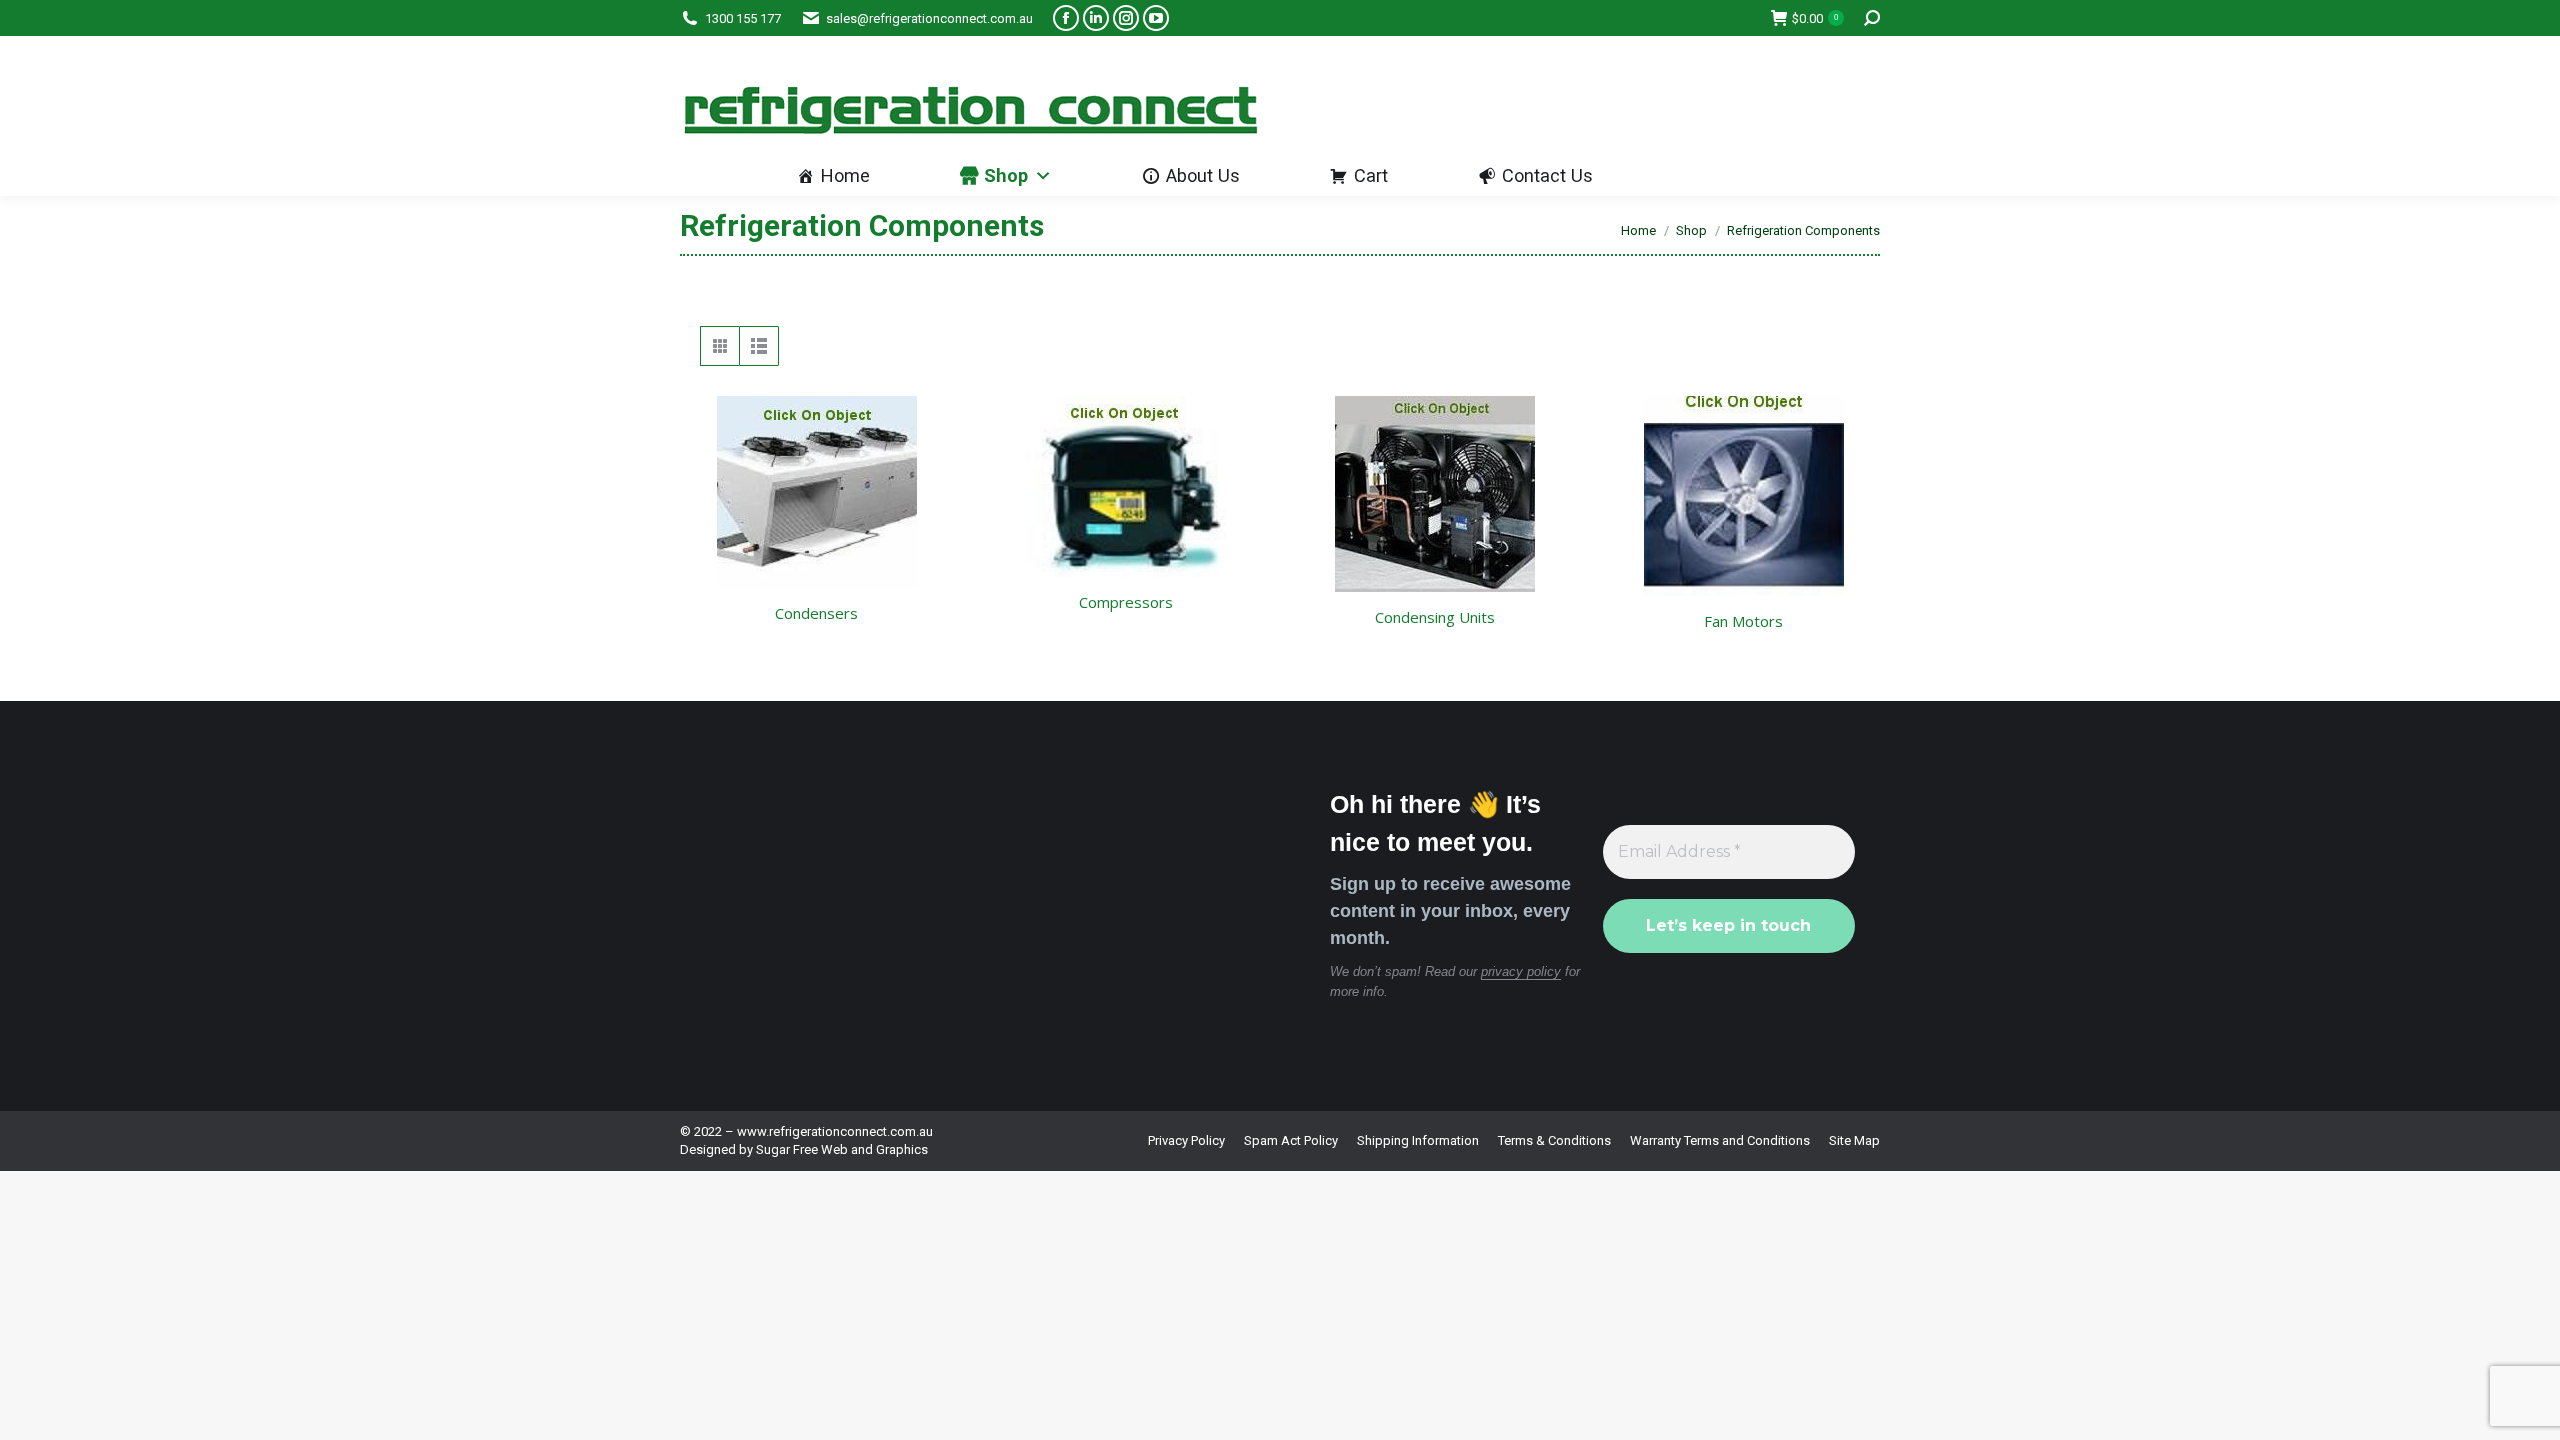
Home (845, 175)
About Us (1203, 175)
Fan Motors (1743, 621)
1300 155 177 (743, 18)
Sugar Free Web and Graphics (842, 1149)
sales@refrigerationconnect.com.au (929, 18)
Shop (1006, 175)
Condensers (816, 613)
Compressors (1126, 602)
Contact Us (1547, 175)
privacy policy (1521, 971)
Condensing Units (1435, 617)
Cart (1371, 175)
